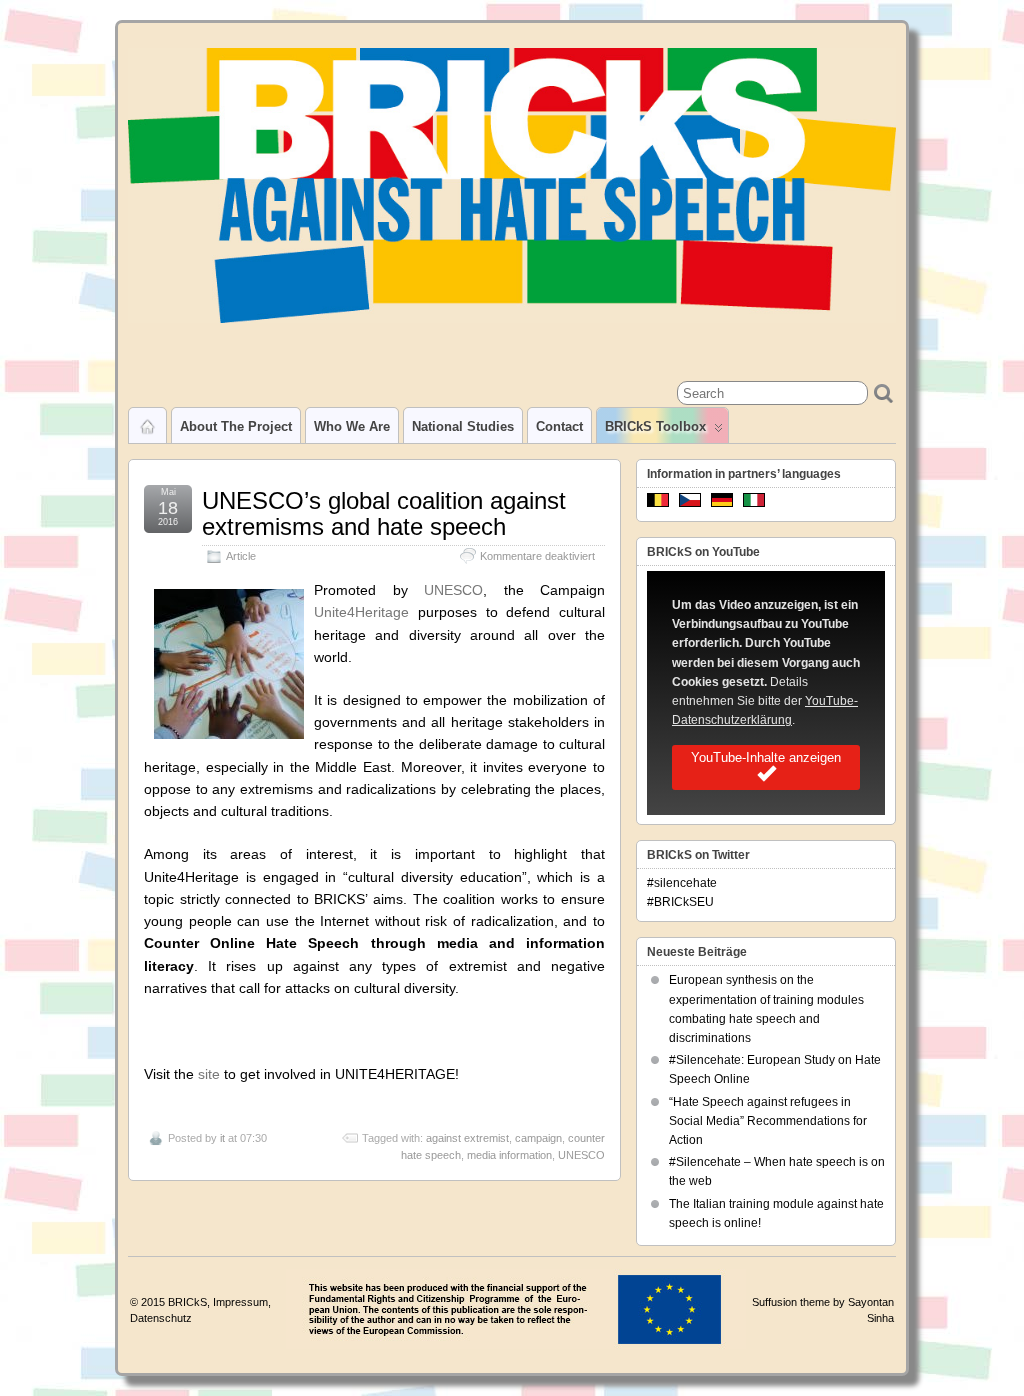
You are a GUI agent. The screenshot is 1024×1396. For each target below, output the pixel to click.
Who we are (352, 426)
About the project (236, 426)
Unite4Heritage (361, 612)
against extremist (467, 1138)
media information (509, 1155)
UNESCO (453, 590)
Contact (559, 426)
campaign (538, 1138)
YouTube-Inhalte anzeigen (766, 757)
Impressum (240, 1302)
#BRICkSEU (680, 902)
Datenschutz (161, 1318)
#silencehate (682, 883)
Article (241, 556)
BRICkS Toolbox (655, 426)
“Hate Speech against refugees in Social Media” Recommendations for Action (768, 1121)
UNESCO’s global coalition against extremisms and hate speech (384, 513)
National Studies (463, 426)
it (222, 1138)
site (209, 1074)
